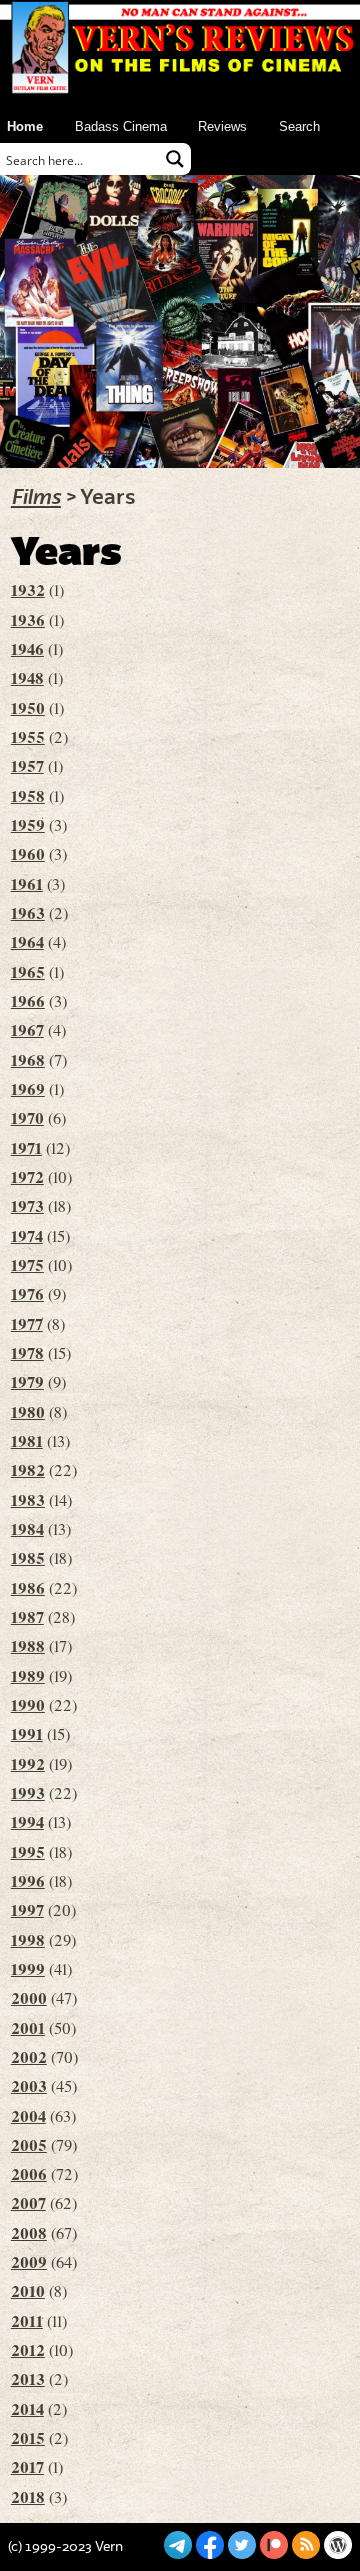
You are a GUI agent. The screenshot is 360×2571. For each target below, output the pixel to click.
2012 (28, 2350)
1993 (28, 1793)
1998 (28, 1940)
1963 (28, 913)
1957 (27, 766)
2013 (28, 2379)
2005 (29, 2145)
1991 (27, 1734)
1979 (27, 1382)
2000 (29, 1998)
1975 (27, 1265)
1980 (28, 1412)
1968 (28, 1060)
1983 (28, 1500)
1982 (28, 1470)
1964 (27, 942)
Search (299, 126)
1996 (28, 1881)
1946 (27, 649)
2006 (29, 2174)
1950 (28, 708)
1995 (28, 1852)
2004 (28, 2116)
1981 (27, 1441)
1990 (28, 1705)
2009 (29, 2262)
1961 (27, 884)
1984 (27, 1529)
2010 (28, 2291)
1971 (26, 1148)
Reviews (222, 126)
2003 (29, 2086)
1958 (28, 796)
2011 (27, 2321)
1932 (28, 590)
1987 (27, 1617)
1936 (28, 620)
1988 (28, 1646)
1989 (28, 1676)
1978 (27, 1353)
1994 (27, 1822)
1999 (28, 1969)
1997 (27, 1910)
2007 (28, 2203)
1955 (28, 737)
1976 (27, 1294)
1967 (27, 1030)
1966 (28, 1001)
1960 (28, 854)
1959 (28, 825)
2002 (29, 2057)
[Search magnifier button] (175, 159)
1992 (28, 1764)
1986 (28, 1588)
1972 (27, 1177)
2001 (28, 2028)
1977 (27, 1324)
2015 (28, 2438)
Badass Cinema (121, 126)
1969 (28, 1089)
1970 (27, 1118)
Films (36, 497)
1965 (28, 972)
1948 (27, 678)
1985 (28, 1558)
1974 (27, 1236)
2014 (27, 2409)
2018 (28, 2497)
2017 (27, 2467)
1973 (27, 1206)
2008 (29, 2233)
